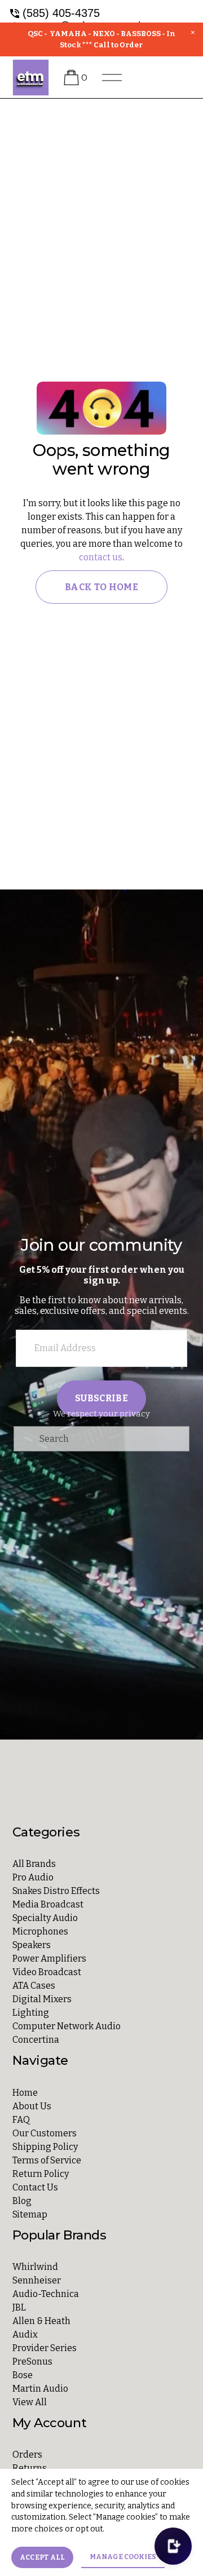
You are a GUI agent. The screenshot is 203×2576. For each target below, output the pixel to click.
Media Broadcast (48, 1904)
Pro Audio (33, 1877)
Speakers (32, 1945)
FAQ (21, 2120)
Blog (22, 2201)
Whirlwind (35, 2267)
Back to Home (101, 587)
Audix (25, 2334)
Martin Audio (40, 2389)
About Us (32, 2106)
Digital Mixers (42, 1999)
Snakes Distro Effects (56, 1891)
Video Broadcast (47, 1972)
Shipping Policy (45, 2147)
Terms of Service (47, 2160)
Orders (27, 2455)
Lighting (31, 2013)
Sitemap (30, 2214)
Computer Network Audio (67, 2026)
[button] (193, 33)
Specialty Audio (45, 1918)
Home (25, 2093)
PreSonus (32, 2362)
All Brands (34, 1864)
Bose (23, 2375)
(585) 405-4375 (61, 13)
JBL (19, 2307)
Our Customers (45, 2133)
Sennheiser (37, 2280)
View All (30, 2402)
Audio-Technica (46, 2294)
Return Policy (41, 2174)
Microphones (40, 1931)
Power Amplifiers (49, 1958)
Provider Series (45, 2348)
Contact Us (35, 2187)
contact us (101, 557)
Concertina (36, 2040)
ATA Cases (34, 1986)
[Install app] (173, 2546)
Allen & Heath (41, 2321)
